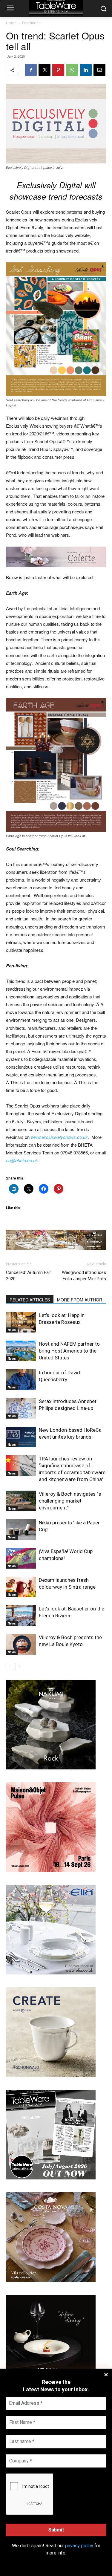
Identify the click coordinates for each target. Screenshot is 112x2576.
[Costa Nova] (51, 2280)
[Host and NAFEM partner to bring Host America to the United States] (21, 1351)
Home (11, 23)
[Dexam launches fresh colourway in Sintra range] (21, 1587)
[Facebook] (31, 70)
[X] (45, 70)
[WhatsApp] (72, 70)
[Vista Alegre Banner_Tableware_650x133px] (56, 1240)
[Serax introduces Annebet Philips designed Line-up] (21, 1408)
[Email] (99, 70)
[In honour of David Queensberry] (21, 1380)
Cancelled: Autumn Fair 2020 (29, 1276)
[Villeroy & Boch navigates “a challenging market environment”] (21, 1501)
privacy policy (79, 2546)
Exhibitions (31, 23)
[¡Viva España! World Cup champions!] (21, 1558)
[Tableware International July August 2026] (51, 2178)
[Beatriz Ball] (56, 557)
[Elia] (51, 1973)
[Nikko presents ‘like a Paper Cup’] (21, 1530)
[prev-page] (10, 1666)
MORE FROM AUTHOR (80, 1300)
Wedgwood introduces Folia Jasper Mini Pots (84, 1276)
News (12, 1330)
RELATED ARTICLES (30, 1300)
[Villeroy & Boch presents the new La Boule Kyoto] (21, 1644)
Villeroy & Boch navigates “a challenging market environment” (70, 1501)
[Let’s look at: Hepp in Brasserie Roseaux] (21, 1322)
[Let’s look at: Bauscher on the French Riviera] (21, 1616)
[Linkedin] (86, 70)
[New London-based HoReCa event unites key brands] (21, 1437)
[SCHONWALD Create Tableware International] (51, 2075)
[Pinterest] (58, 70)
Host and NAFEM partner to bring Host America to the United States (69, 1351)
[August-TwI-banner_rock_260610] (51, 1768)
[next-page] (19, 1666)
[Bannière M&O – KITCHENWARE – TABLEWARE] (51, 1870)
